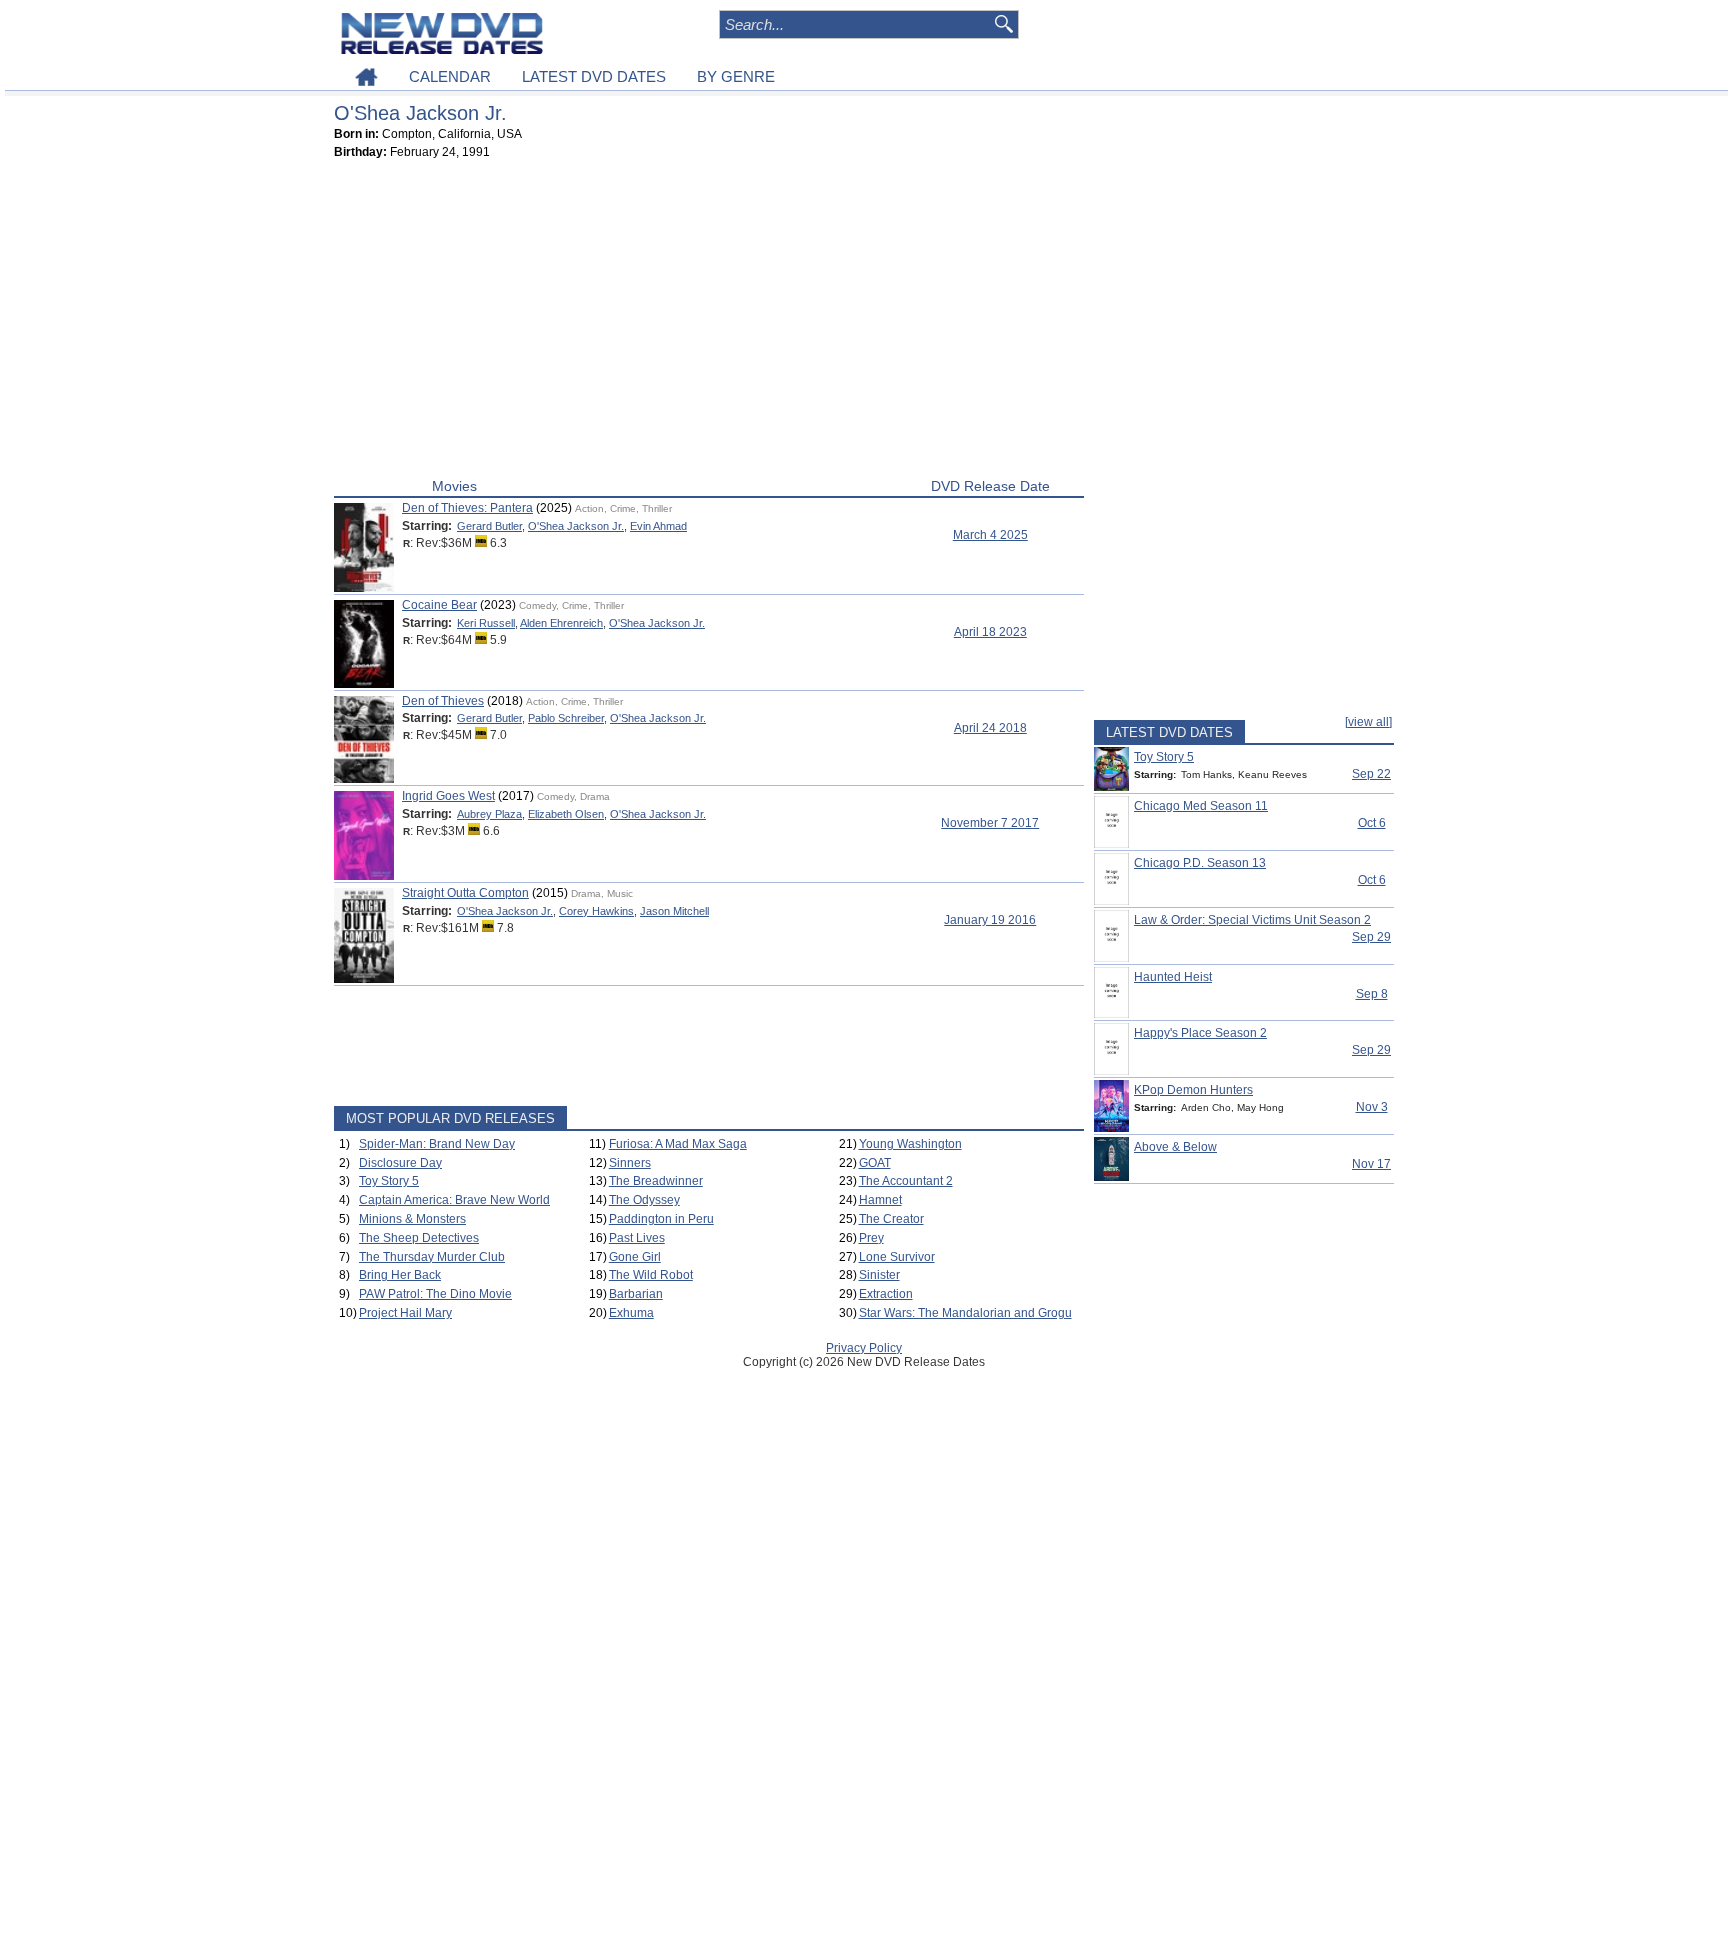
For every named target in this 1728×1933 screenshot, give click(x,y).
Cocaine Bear (439, 605)
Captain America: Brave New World (454, 1200)
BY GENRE (736, 76)
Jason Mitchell (674, 911)
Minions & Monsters (412, 1219)
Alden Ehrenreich (561, 623)
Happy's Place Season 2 (1200, 1033)
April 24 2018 (990, 728)
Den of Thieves (443, 701)
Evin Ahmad (658, 526)
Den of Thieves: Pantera (467, 508)
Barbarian (636, 1294)
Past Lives (637, 1238)
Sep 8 (1372, 994)
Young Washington (910, 1144)
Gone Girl (635, 1257)
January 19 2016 (990, 920)
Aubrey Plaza (489, 814)
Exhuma (631, 1313)
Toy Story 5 (389, 1181)
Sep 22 (1371, 774)
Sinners (630, 1163)
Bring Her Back (400, 1275)
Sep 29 (1371, 937)
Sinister (879, 1275)
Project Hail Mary (405, 1313)
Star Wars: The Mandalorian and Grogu (965, 1313)
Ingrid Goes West (448, 796)
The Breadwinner (656, 1181)
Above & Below (1175, 1147)
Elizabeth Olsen (566, 814)
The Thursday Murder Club (432, 1257)
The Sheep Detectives (419, 1238)
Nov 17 (1371, 1164)
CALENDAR (450, 76)
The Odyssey (644, 1200)
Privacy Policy (864, 1348)
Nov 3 (1372, 1107)
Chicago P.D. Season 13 (1200, 863)
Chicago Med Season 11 (1201, 806)
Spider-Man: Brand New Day (437, 1144)
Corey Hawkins (596, 911)
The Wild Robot (651, 1275)
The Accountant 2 (906, 1181)
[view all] (1368, 722)
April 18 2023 (990, 632)
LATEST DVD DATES (594, 76)
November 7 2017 (990, 823)
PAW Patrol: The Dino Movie (435, 1294)
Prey (871, 1238)
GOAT (875, 1163)
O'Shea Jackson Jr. (576, 526)
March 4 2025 (990, 535)
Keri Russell (486, 623)
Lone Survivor (897, 1257)
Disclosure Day (400, 1163)
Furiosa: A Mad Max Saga (678, 1144)
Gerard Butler (489, 526)
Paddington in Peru (661, 1219)
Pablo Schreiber (566, 718)
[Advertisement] (709, 323)
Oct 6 (1372, 823)
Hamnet (880, 1200)
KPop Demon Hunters (1193, 1090)
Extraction (886, 1294)
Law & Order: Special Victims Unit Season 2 (1252, 920)
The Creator (891, 1219)
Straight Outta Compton (465, 893)
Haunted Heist (1173, 977)
